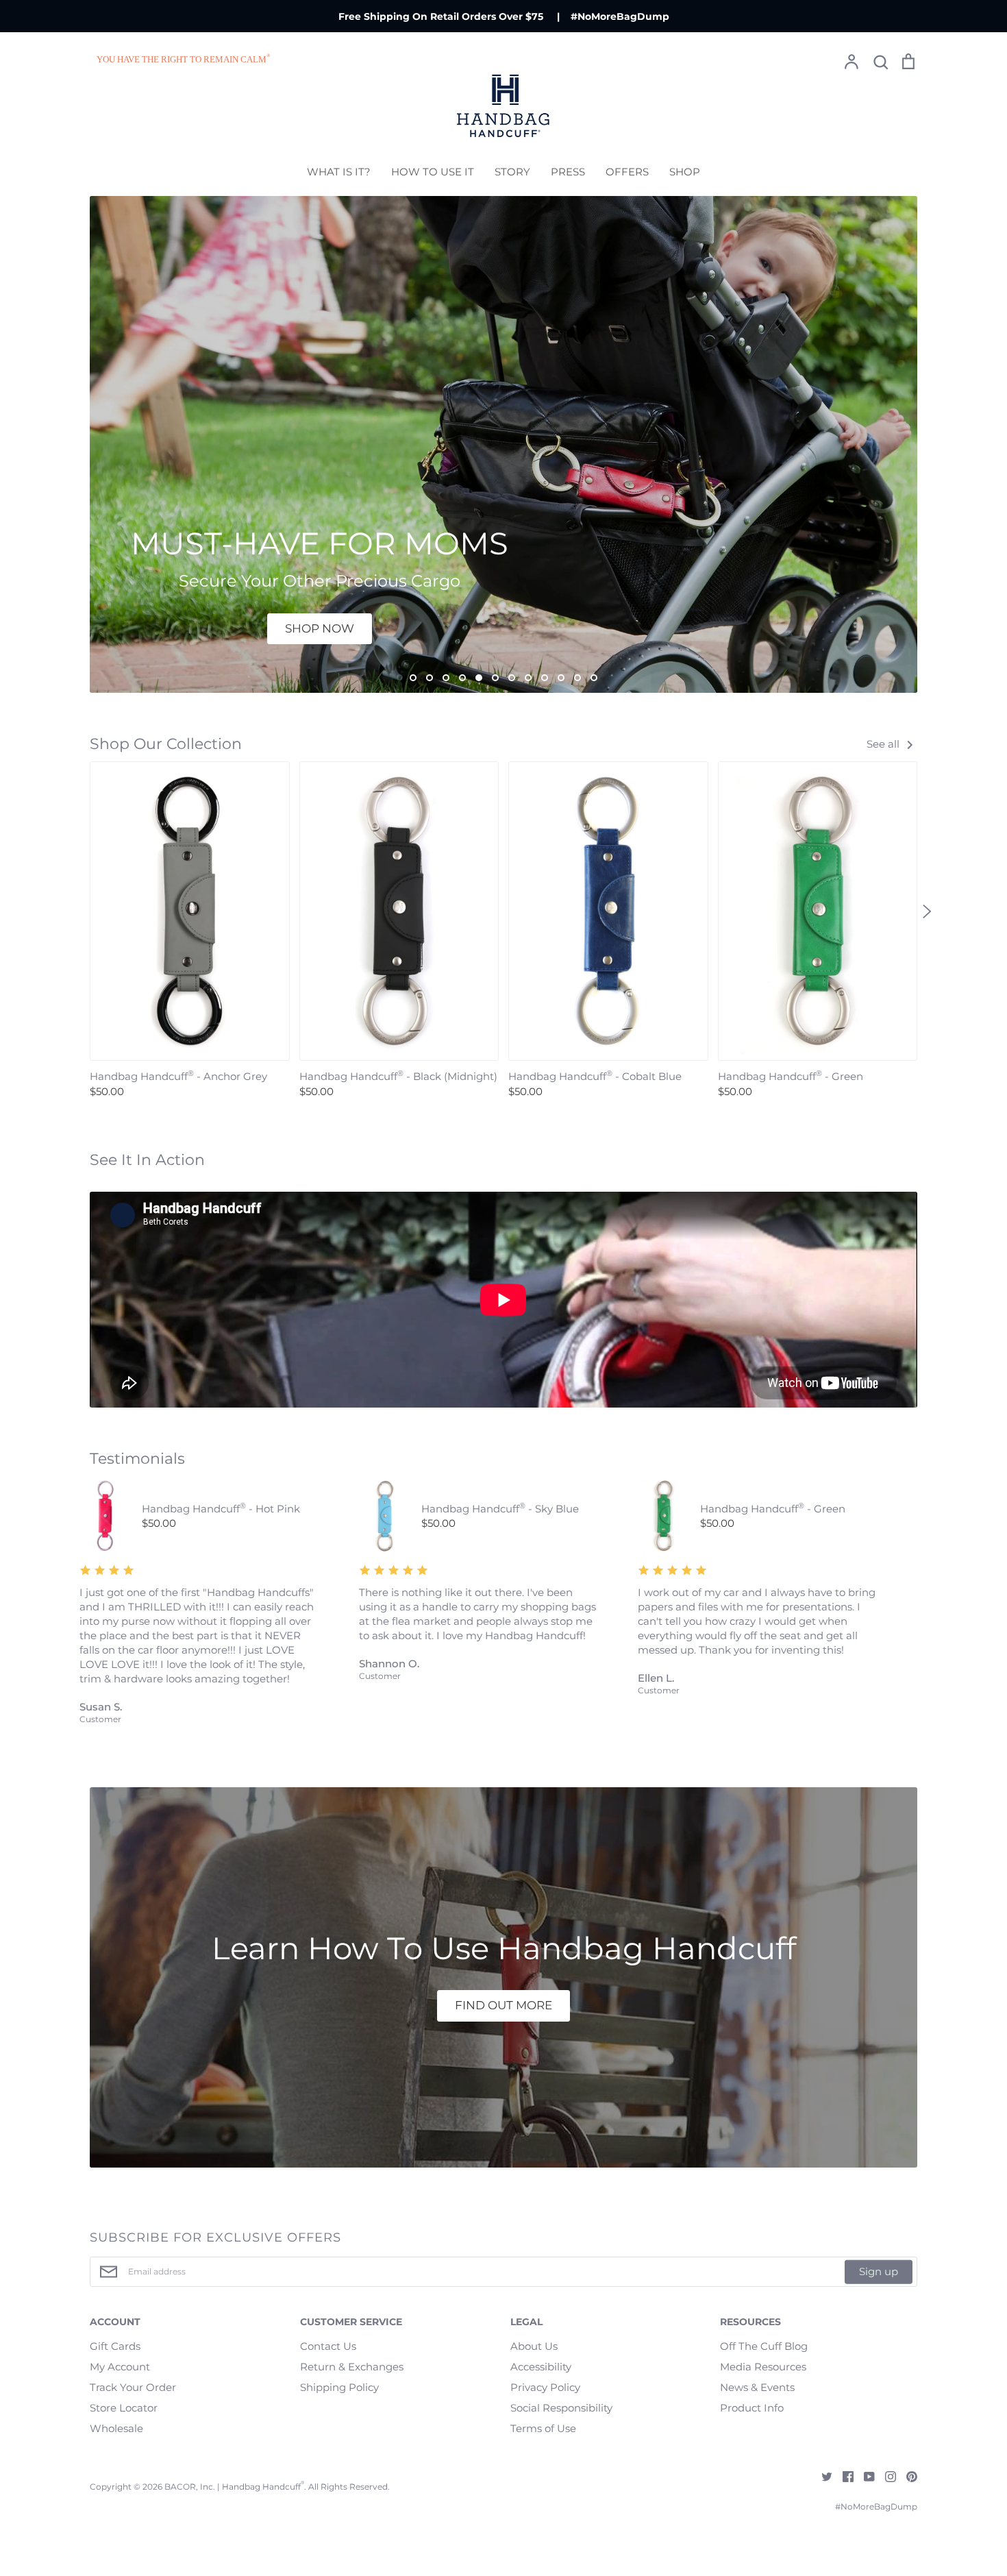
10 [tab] (561, 678)
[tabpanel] (503, 444)
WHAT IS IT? (339, 172)
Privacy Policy (545, 2387)
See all (884, 744)
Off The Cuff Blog (764, 2346)
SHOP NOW (320, 628)
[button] (80, 911)
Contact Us (328, 2346)
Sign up (879, 2271)
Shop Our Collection (166, 744)
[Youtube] (864, 2476)
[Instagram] (885, 2476)
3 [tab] (446, 678)
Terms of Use (543, 2428)
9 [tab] (545, 678)
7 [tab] (512, 678)
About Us (534, 2346)
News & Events (757, 2387)
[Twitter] (822, 2476)
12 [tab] (594, 678)
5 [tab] (479, 678)
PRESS (568, 172)
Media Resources (763, 2367)
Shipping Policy (339, 2387)
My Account (120, 2367)
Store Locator (124, 2408)
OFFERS (627, 172)
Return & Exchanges (352, 2367)
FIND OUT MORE (503, 2005)
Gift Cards (115, 2346)
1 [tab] (413, 678)
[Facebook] (843, 2476)
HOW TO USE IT (433, 172)
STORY (512, 172)
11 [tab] (577, 678)
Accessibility (541, 2367)
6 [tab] (495, 678)
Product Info (752, 2408)
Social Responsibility (561, 2408)
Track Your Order (133, 2387)
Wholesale (116, 2428)
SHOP (685, 172)
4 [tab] (462, 678)
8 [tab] (528, 678)
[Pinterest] (907, 2476)
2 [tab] (430, 678)
